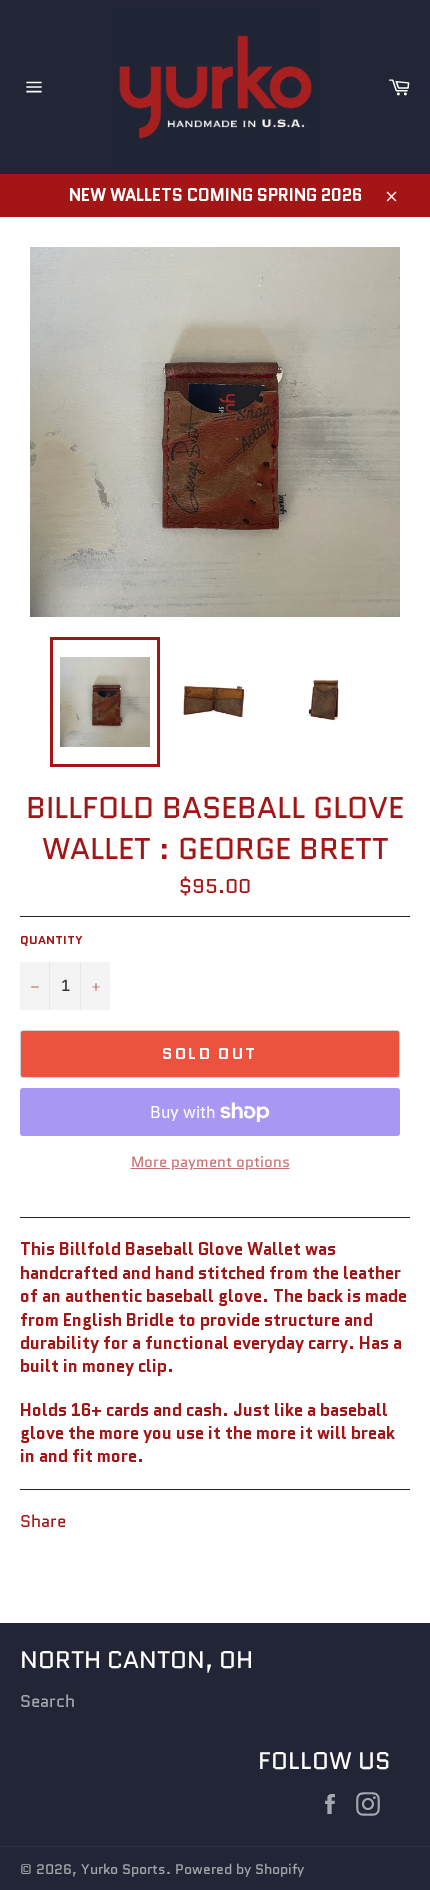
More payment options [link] (210, 1162)
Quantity (51, 940)
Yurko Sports (123, 1869)
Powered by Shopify (239, 1869)
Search (47, 1701)
